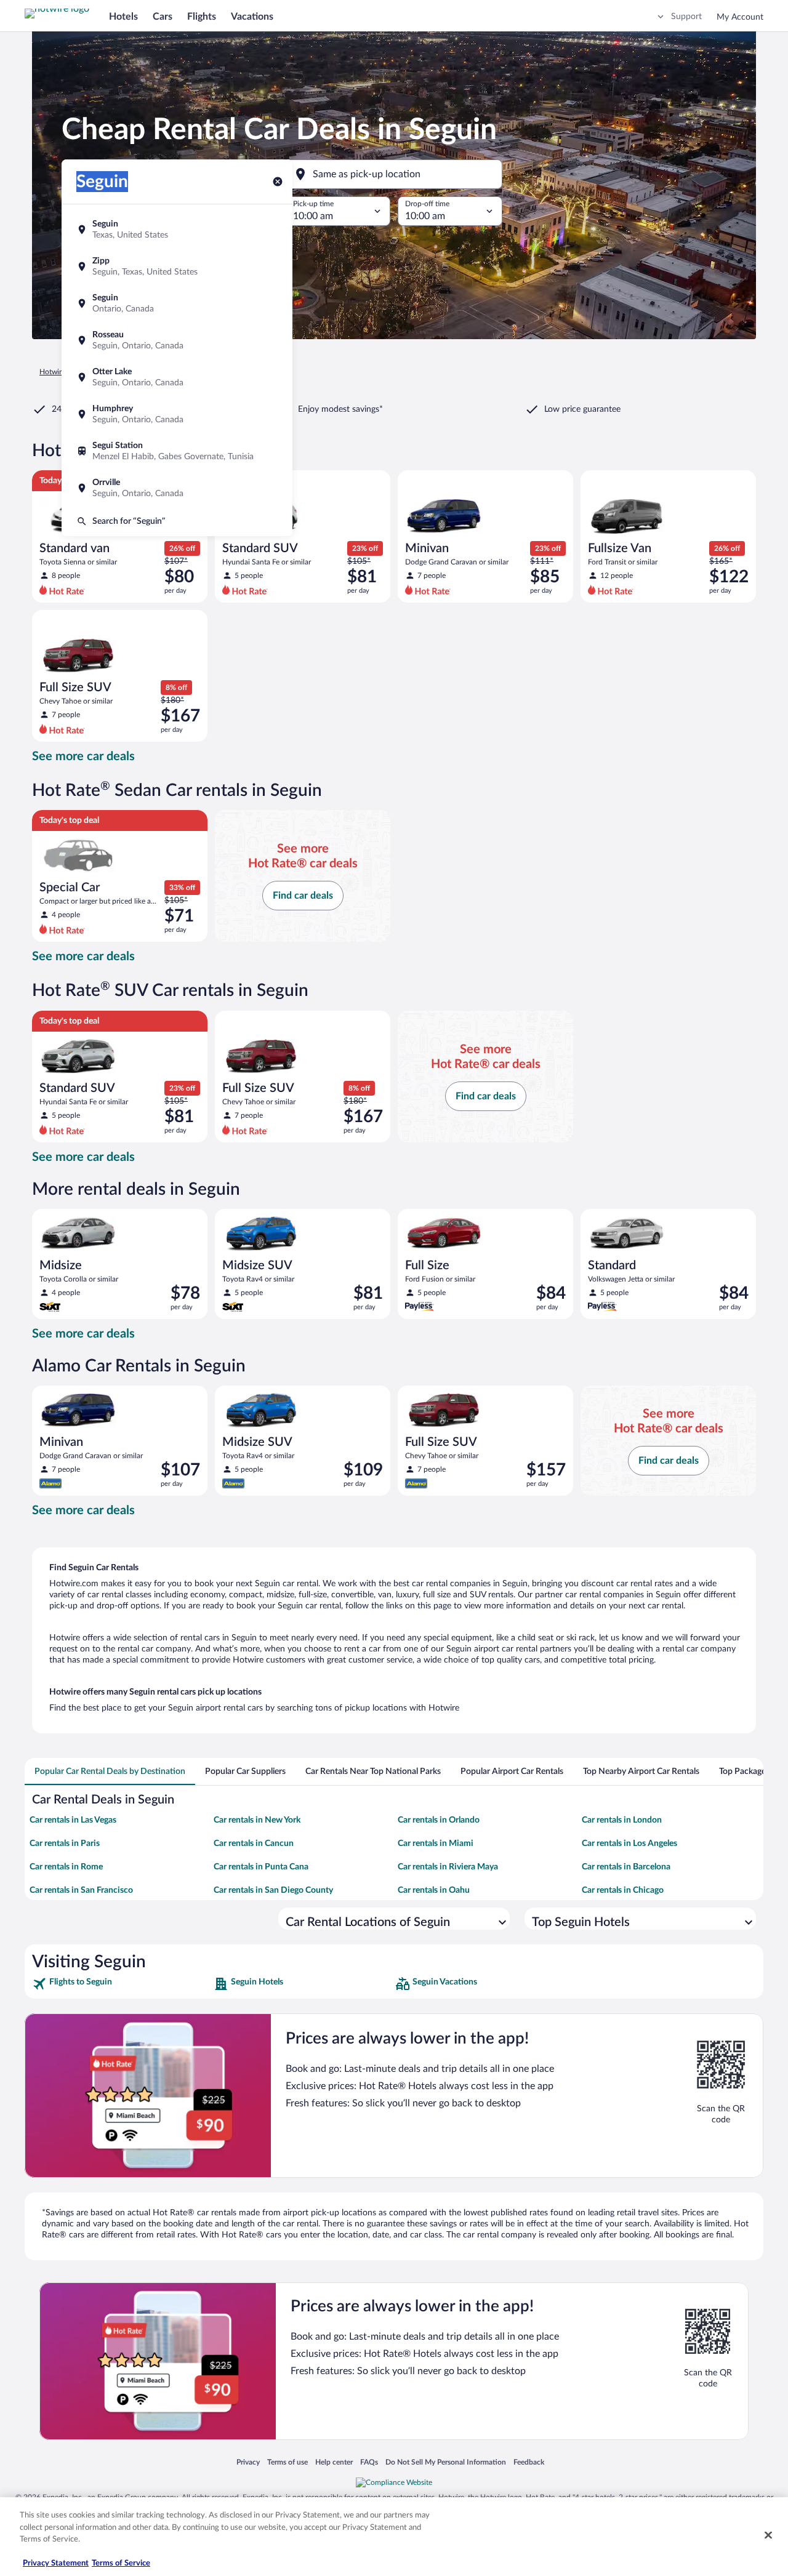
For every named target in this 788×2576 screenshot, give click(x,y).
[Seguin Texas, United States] (177, 230)
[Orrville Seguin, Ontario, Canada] (177, 488)
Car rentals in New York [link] (257, 1820)
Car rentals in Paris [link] (65, 1844)
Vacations (252, 17)
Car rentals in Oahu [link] (434, 1890)
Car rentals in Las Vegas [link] (73, 1820)
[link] (122, 1984)
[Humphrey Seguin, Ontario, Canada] (177, 414)
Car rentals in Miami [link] (436, 1844)
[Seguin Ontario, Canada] (177, 303)
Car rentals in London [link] (622, 1820)
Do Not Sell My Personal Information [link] (446, 2462)
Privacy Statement (56, 2563)
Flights (202, 17)
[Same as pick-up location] (394, 174)
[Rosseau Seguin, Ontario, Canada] (177, 340)
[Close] (768, 2535)
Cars (163, 17)
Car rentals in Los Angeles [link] (629, 1844)
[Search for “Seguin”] (177, 521)
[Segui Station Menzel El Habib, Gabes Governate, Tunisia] (177, 451)
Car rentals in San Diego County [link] (273, 1890)
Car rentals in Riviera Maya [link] (448, 1867)
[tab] (110, 1772)
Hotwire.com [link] (60, 372)
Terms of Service (121, 2563)
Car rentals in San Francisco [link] (81, 1890)
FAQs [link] (369, 2462)
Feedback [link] (529, 2462)
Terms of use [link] (287, 2462)
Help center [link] (334, 2462)
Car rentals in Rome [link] (66, 1867)
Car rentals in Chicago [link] (623, 1890)
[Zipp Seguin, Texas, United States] (177, 267)
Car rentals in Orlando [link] (439, 1820)
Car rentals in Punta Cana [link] (261, 1867)
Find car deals (303, 896)
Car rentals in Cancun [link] (254, 1844)
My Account (740, 17)
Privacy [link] (248, 2462)
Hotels (123, 17)
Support (686, 17)
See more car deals (83, 756)
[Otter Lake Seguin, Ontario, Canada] (177, 377)
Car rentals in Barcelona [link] (626, 1867)
